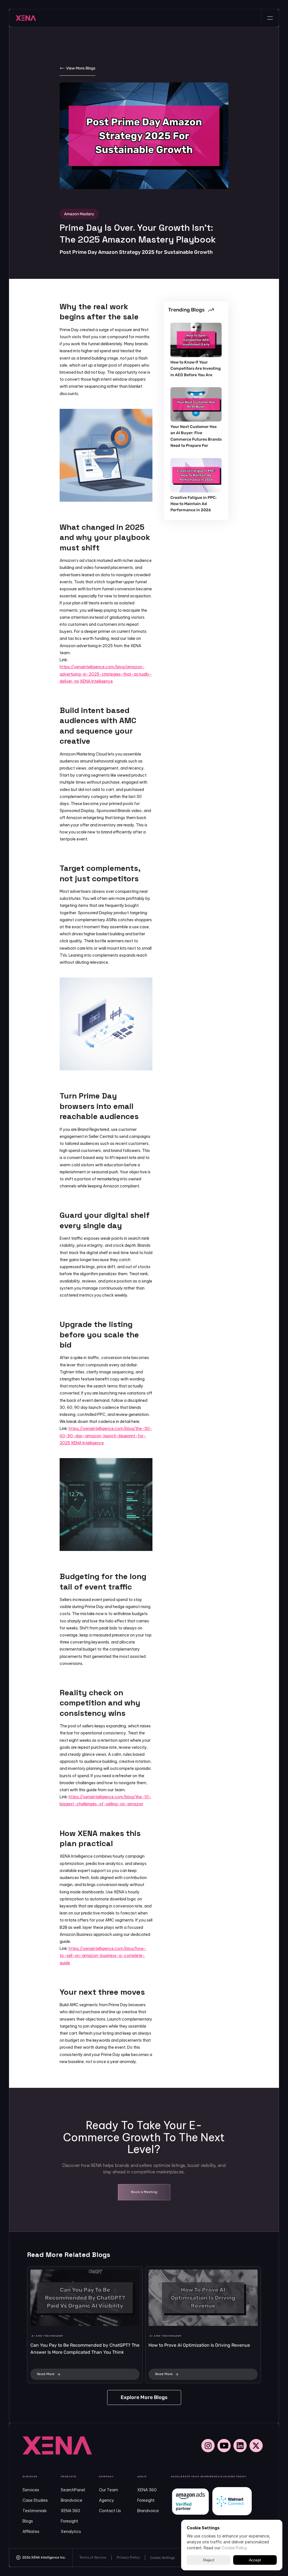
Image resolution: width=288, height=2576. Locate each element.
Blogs (28, 2521)
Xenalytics (71, 2532)
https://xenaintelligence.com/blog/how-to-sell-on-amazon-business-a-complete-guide (103, 1956)
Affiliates (31, 2532)
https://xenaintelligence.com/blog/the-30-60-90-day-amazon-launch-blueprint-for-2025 (106, 1436)
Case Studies (35, 2500)
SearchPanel (73, 2490)
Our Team (109, 2490)
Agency (106, 2500)
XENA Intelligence (96, 681)
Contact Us (110, 2511)
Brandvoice (72, 2500)
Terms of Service (93, 2557)
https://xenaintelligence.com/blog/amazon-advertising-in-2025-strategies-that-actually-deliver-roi (106, 674)
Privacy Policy (128, 2557)
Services (31, 2490)
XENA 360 (70, 2511)
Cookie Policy (234, 2548)
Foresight (69, 2521)
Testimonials (35, 2511)
